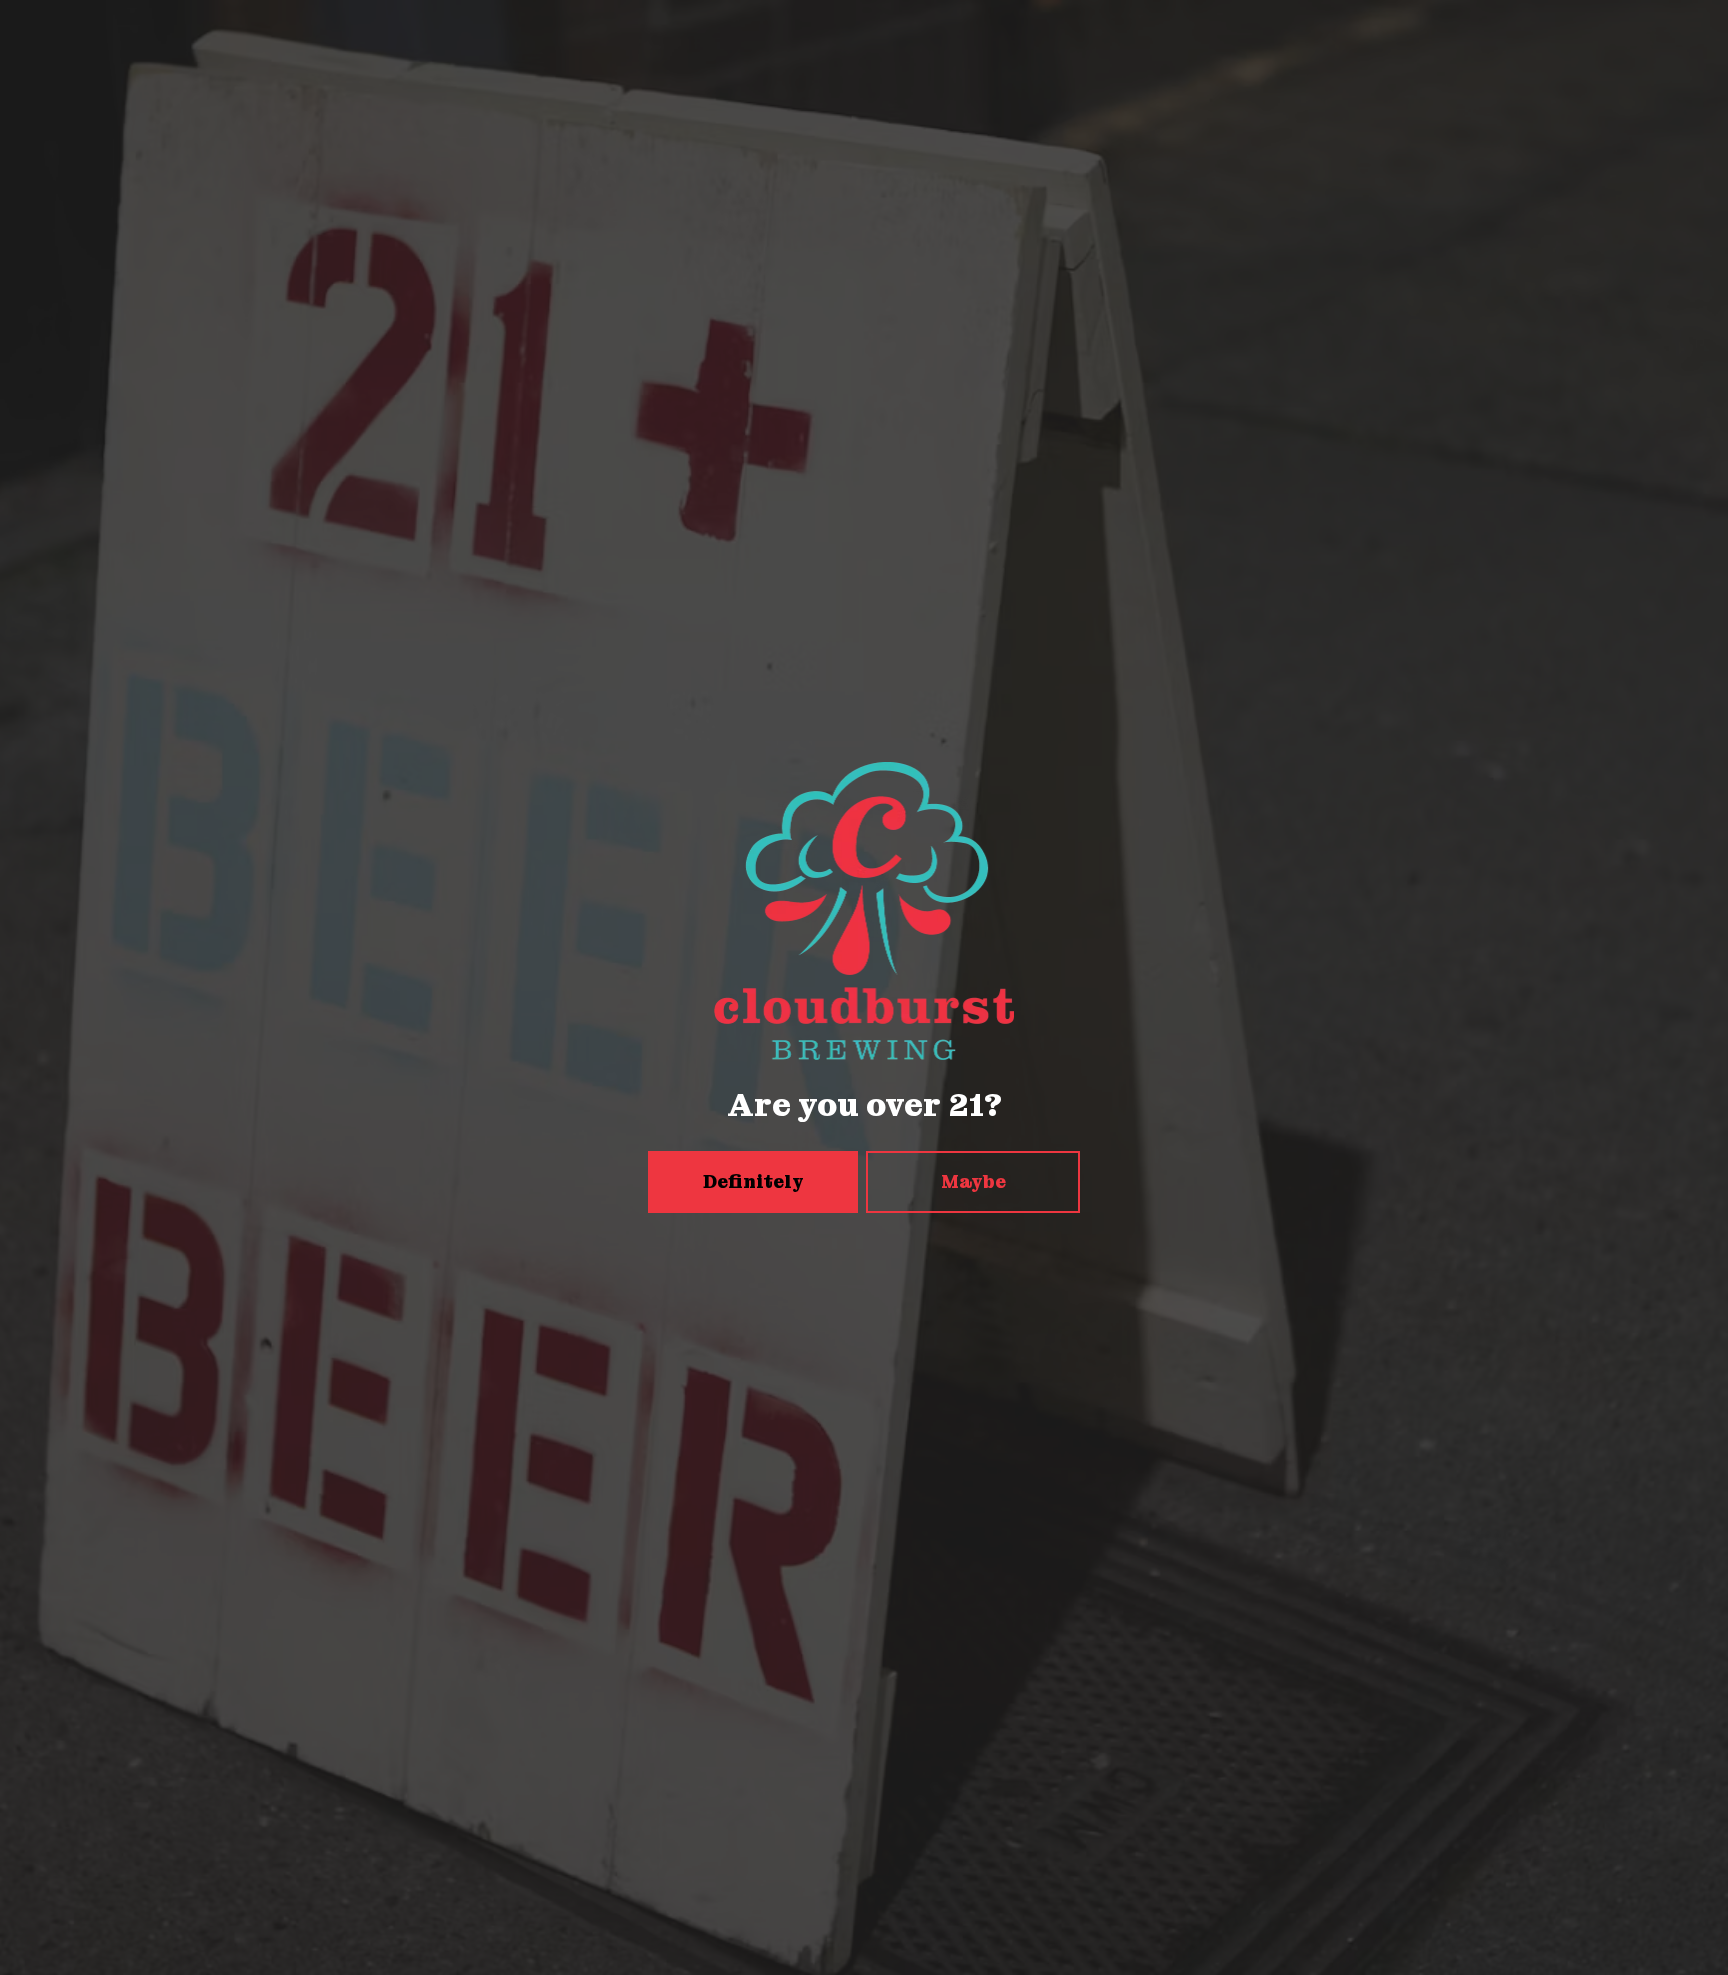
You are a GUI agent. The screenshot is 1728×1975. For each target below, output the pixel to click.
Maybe (973, 1181)
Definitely (753, 1181)
